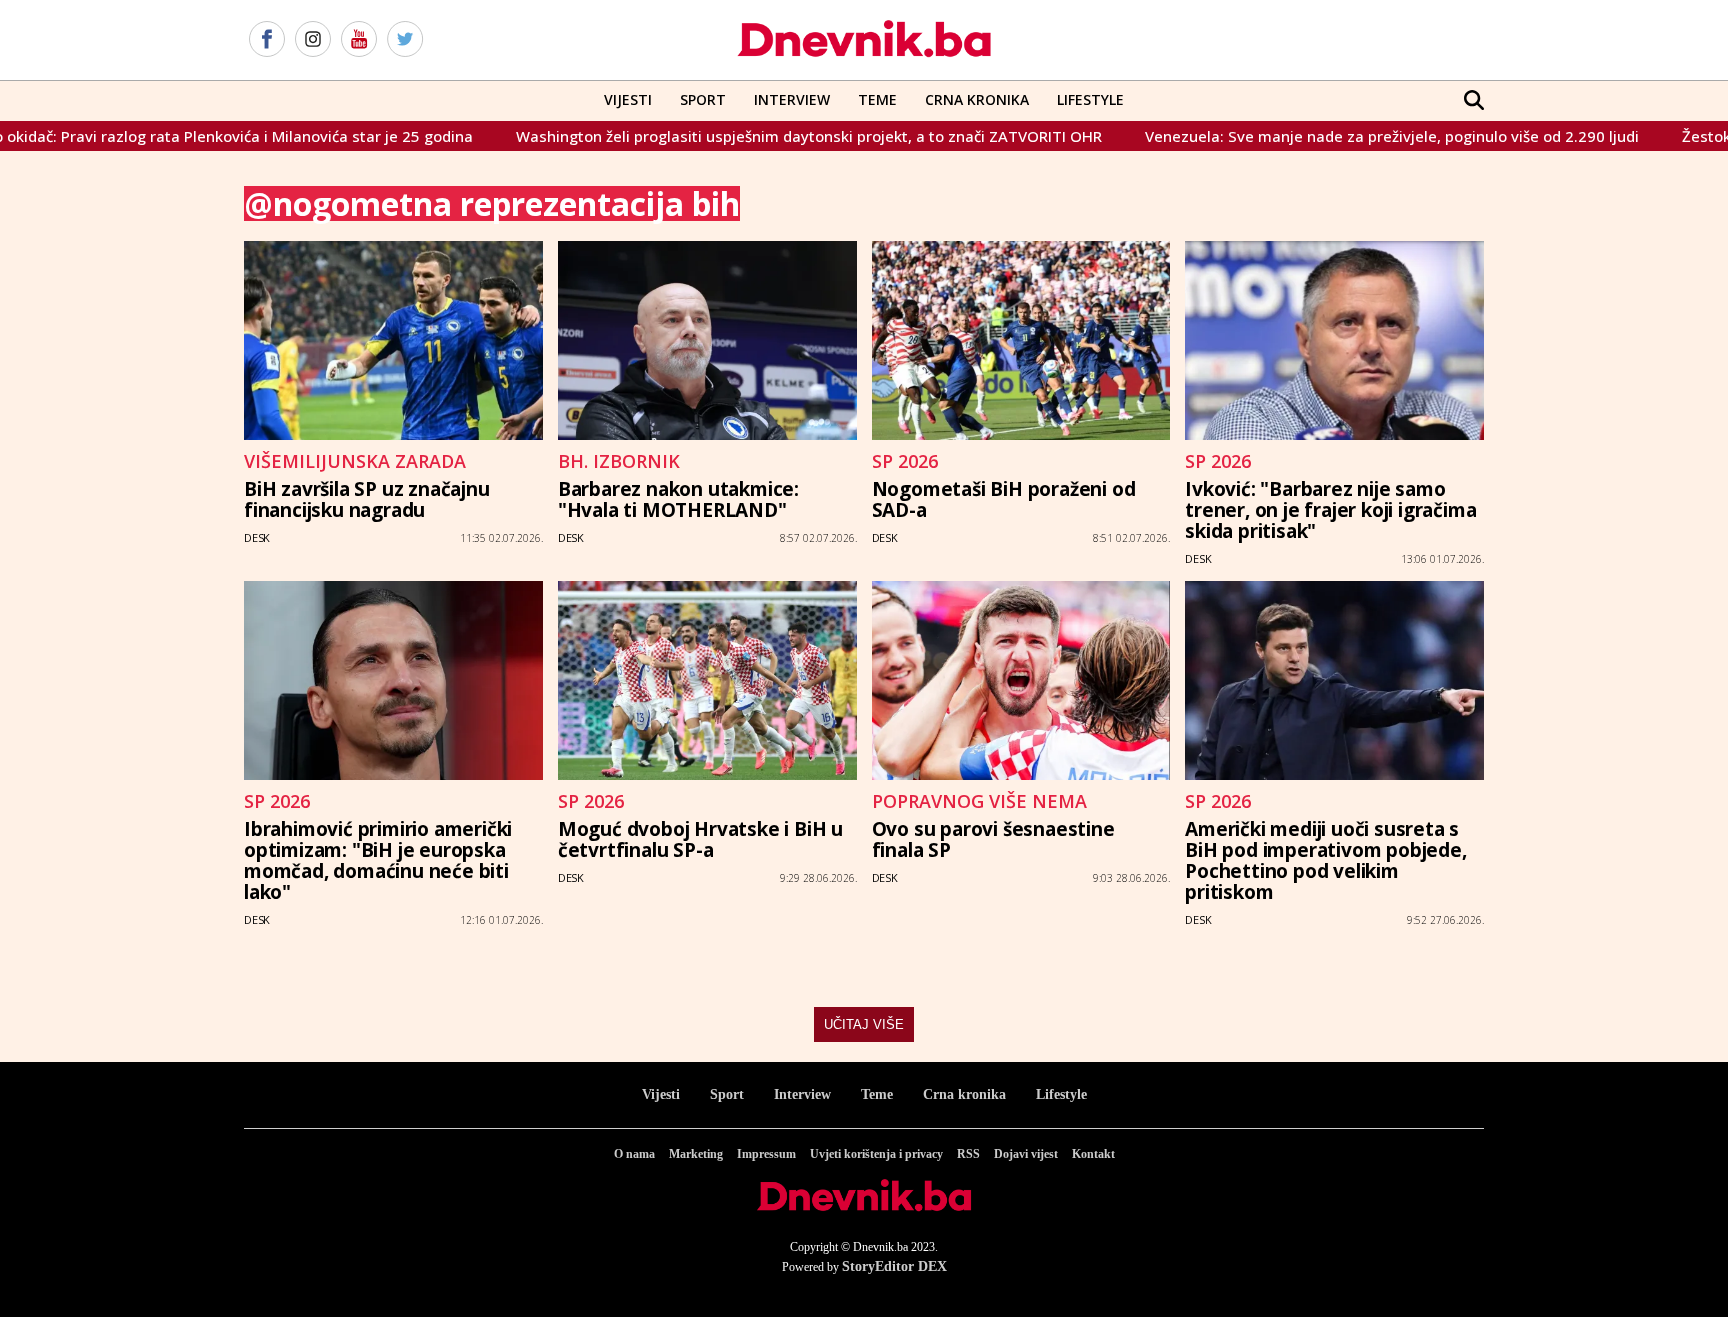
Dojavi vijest (1026, 1154)
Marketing (696, 1154)
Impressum (766, 1154)
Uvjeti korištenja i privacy (876, 1154)
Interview (792, 99)
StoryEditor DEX (894, 1266)
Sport (703, 99)
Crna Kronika (977, 99)
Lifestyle (1090, 99)
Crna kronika (964, 1094)
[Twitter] (405, 40)
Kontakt (1093, 1154)
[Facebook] (267, 40)
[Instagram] (313, 40)
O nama (634, 1154)
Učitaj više (864, 1024)
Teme (877, 99)
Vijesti (628, 99)
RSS (968, 1154)
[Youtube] (359, 40)
